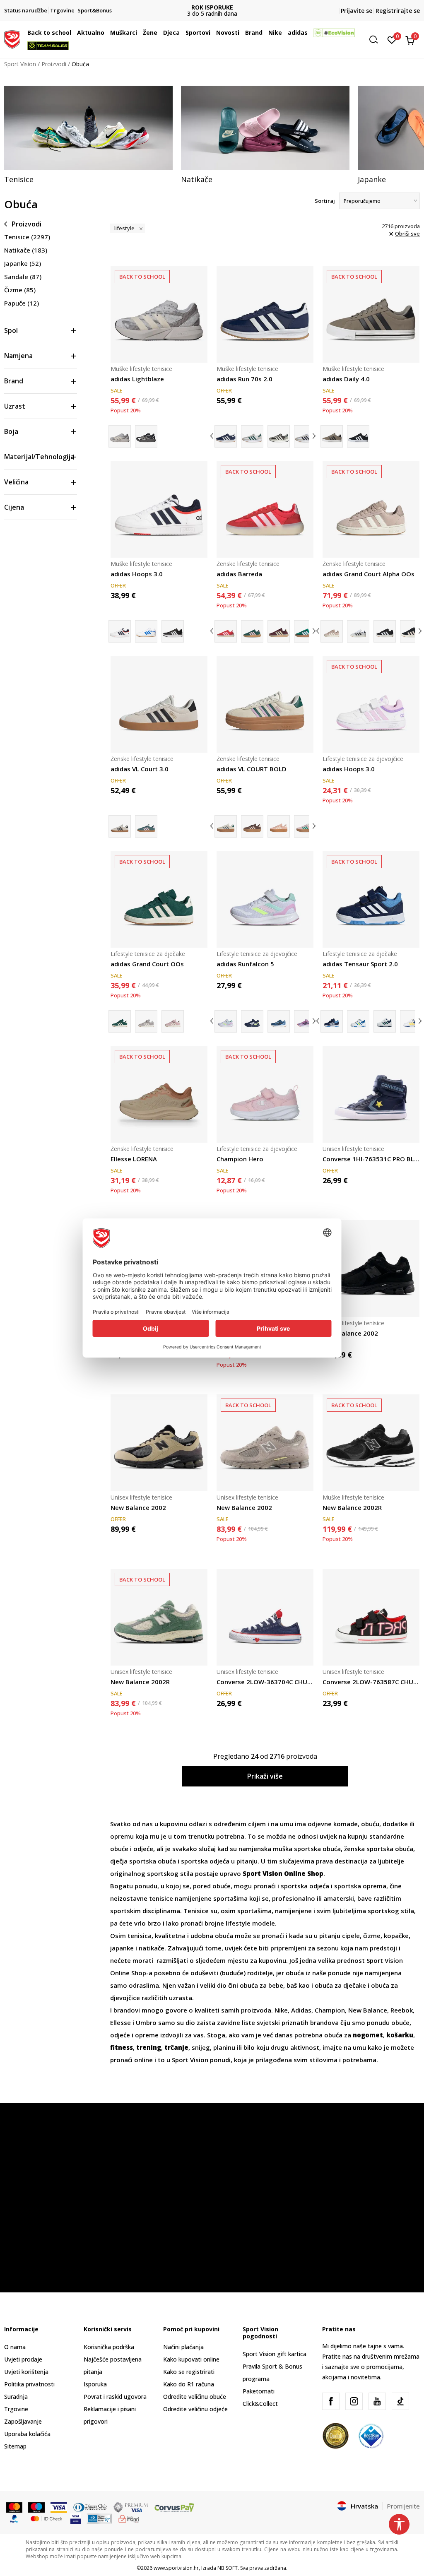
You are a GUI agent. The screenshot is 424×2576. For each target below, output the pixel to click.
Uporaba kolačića (27, 2434)
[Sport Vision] (12, 39)
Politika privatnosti (29, 2384)
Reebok (402, 2010)
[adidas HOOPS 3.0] (146, 631)
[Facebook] (331, 2401)
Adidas (301, 2010)
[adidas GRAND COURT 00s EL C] (146, 1021)
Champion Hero (240, 1159)
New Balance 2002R (352, 1507)
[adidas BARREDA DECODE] (252, 631)
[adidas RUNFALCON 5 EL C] (252, 1021)
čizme (372, 1936)
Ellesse (121, 2022)
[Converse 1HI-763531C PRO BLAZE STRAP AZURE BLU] (371, 1094)
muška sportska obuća (307, 1849)
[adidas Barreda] (265, 509)
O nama (15, 2347)
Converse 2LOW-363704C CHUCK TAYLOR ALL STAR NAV (265, 1682)
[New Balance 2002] (371, 1269)
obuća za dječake (340, 1985)
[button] (73, 33)
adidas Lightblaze (137, 379)
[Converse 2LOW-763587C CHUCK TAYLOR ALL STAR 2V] (371, 1617)
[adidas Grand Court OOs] (159, 899)
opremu (123, 1836)
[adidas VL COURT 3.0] (146, 826)
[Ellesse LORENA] (159, 1094)
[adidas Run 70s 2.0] (265, 314)
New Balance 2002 (350, 1333)
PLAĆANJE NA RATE (212, 7)
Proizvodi (54, 64)
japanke (123, 1948)
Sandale (23, 277)
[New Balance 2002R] (371, 1443)
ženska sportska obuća (379, 1849)
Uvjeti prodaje (23, 2359)
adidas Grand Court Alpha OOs (369, 574)
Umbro (147, 2022)
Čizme (20, 290)
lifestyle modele (250, 1923)
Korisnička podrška (109, 2347)
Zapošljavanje (23, 2421)
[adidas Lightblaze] (159, 314)
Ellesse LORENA (134, 1159)
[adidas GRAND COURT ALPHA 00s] (358, 631)
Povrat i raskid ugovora (115, 2397)
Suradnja (16, 2397)
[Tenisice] (88, 128)
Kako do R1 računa (189, 2384)
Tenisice (27, 237)
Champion (330, 2010)
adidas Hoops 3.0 (137, 574)
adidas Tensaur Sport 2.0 (360, 964)
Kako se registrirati (189, 2372)
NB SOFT (228, 2568)
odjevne (320, 1824)
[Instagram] (354, 2401)
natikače (152, 1948)
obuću (370, 1824)
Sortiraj (325, 201)
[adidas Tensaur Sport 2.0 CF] (358, 1021)
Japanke (23, 263)
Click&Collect (260, 2404)
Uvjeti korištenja (26, 2372)
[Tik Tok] (400, 2401)
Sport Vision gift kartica (275, 2354)
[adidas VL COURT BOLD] (265, 704)
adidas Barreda (239, 574)
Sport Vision (20, 64)
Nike (281, 2010)
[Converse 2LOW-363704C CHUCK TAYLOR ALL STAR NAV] (265, 1617)
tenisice (162, 1898)
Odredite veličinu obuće (195, 2397)
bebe (276, 1985)
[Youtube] (377, 2401)
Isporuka (95, 2384)
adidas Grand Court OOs (147, 964)
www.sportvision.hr (176, 2568)
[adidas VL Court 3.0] (159, 704)
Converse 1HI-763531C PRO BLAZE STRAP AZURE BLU (371, 1159)
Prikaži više (265, 1776)
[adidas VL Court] (305, 826)
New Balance (368, 2010)
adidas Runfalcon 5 (245, 964)
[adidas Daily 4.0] (371, 314)
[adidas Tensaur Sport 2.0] (371, 899)
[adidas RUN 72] (279, 436)
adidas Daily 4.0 (346, 379)
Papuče (22, 303)
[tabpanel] (88, 135)
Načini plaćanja (183, 2347)
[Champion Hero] (265, 1094)
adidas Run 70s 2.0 (245, 379)
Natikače (26, 250)
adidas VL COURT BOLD (252, 769)
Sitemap (15, 2446)
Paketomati (259, 2391)
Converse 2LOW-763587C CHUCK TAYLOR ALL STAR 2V (371, 1682)
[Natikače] (265, 128)
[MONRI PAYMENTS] (129, 2518)
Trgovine (16, 2409)
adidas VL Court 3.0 (140, 769)
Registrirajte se (398, 11)
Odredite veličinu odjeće (195, 2409)
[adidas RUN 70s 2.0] (252, 436)
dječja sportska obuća (143, 1861)
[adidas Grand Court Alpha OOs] (371, 509)
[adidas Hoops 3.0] (159, 509)
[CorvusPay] (174, 2506)
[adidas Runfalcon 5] (265, 899)
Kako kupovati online (191, 2359)
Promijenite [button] (403, 2506)
